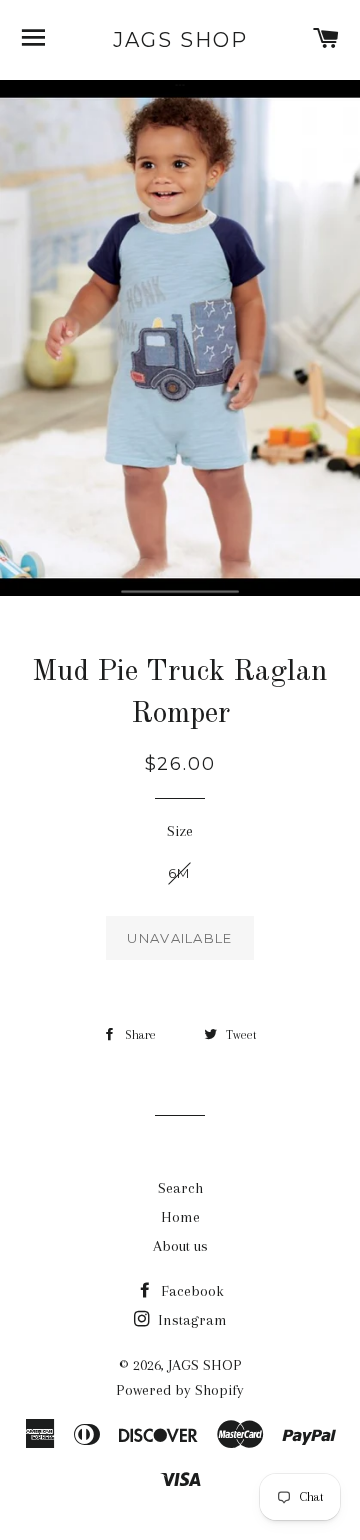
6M (179, 873)
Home (180, 1217)
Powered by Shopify (180, 1390)
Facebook (190, 1291)
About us (180, 1246)
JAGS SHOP (180, 40)
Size (180, 831)
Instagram (190, 1320)
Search (180, 1188)
